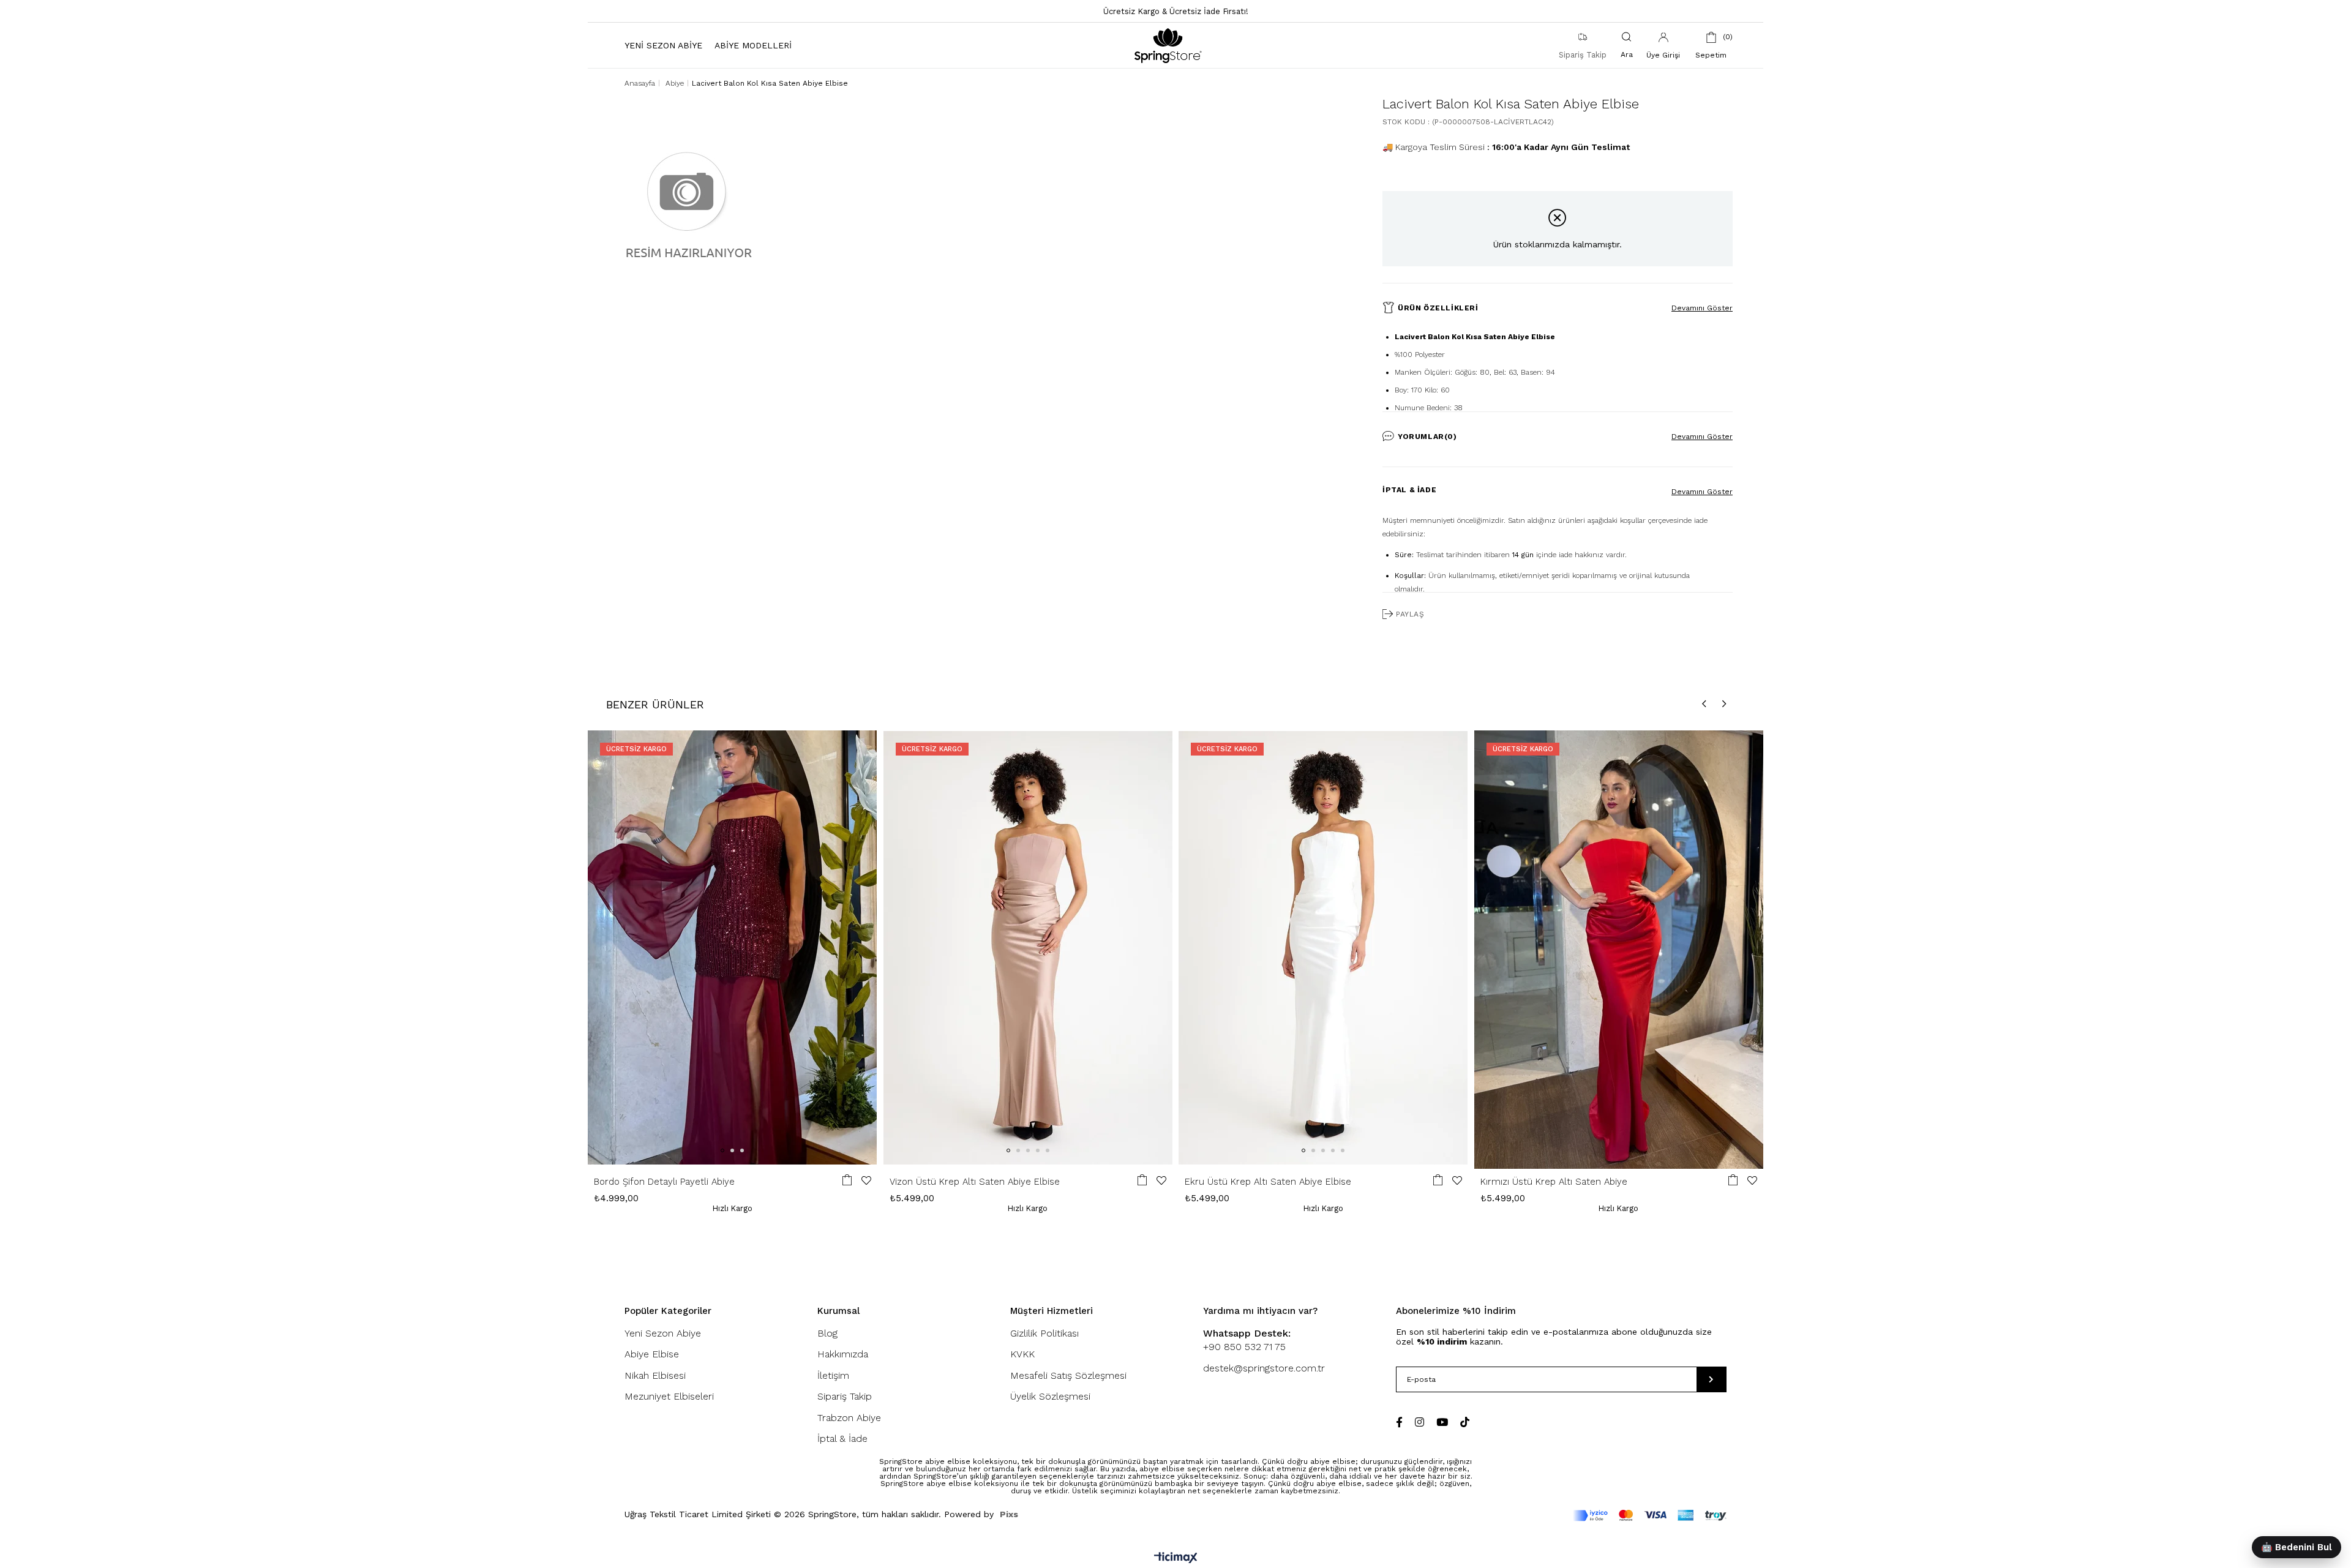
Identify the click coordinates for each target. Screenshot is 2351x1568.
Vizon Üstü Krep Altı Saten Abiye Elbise (975, 1182)
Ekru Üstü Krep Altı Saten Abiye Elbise (1268, 1182)
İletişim (833, 1375)
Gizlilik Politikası (1044, 1333)
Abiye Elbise (652, 1354)
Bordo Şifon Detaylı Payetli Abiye (664, 1182)
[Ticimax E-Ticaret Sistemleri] (1176, 1559)
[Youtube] (1442, 1422)
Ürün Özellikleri (1438, 308)
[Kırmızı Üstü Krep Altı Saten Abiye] (1619, 947)
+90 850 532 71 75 (1247, 1340)
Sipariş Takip (845, 1396)
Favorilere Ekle (866, 1180)
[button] (722, 1150)
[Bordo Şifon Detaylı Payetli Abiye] (733, 947)
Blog (827, 1333)
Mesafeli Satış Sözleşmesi (1068, 1375)
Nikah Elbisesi (655, 1375)
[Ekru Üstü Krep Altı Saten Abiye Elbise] (1323, 947)
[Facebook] (1399, 1422)
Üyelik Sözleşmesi (1050, 1396)
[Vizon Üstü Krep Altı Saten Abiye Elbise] (1028, 947)
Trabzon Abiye (849, 1418)
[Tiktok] (1465, 1422)
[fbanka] (1650, 1516)
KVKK (1022, 1354)
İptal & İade (1409, 490)
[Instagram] (1419, 1422)
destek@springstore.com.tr (1264, 1368)
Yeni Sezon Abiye (663, 1333)
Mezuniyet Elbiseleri (669, 1396)
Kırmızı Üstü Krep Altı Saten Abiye (1554, 1182)
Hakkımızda (843, 1354)
